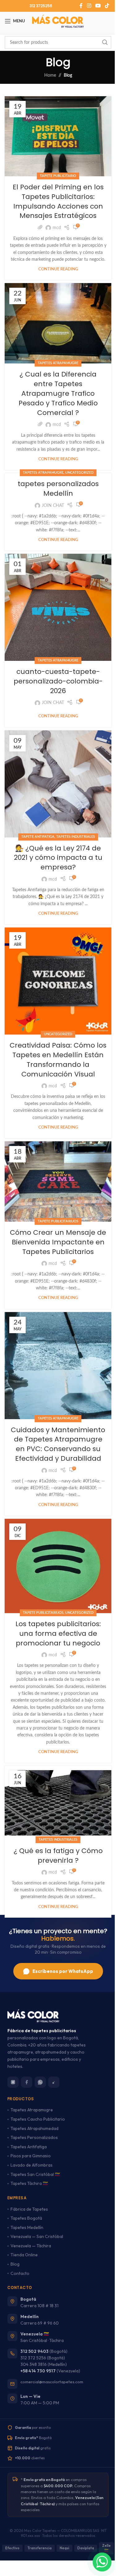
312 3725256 (41, 6)
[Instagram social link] (89, 6)
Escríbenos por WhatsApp (63, 1971)
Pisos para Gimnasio (31, 2156)
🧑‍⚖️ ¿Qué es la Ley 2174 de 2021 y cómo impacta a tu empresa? (58, 858)
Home (50, 75)
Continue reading (58, 269)
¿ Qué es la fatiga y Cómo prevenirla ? (58, 1856)
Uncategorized (79, 473)
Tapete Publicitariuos (58, 1221)
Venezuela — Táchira (31, 2246)
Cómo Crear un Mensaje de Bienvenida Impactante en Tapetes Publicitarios (58, 1242)
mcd (57, 228)
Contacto (20, 2273)
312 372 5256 (33, 2358)
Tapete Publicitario (58, 176)
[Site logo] (58, 21)
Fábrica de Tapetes (29, 2209)
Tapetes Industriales (76, 837)
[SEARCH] (105, 43)
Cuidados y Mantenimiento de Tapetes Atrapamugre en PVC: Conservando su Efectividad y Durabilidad (58, 1444)
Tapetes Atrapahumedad (34, 2128)
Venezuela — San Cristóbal (37, 2236)
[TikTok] (54, 2082)
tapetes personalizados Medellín (58, 489)
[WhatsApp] (40, 2082)
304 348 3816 (34, 2364)
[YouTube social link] (98, 6)
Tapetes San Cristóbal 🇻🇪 (35, 2174)
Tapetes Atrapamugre (58, 363)
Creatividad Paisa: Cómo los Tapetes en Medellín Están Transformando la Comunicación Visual (58, 1060)
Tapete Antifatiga (38, 837)
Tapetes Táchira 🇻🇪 (29, 2183)
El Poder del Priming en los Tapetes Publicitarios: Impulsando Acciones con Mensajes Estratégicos (58, 201)
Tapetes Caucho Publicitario (38, 2119)
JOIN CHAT (53, 506)
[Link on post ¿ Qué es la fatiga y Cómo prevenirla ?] (58, 1803)
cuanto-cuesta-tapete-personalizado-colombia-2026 (58, 681)
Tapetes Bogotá (26, 2218)
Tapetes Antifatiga (29, 2147)
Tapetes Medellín (27, 2227)
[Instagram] (13, 2082)
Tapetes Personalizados (34, 2137)
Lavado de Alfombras (32, 2165)
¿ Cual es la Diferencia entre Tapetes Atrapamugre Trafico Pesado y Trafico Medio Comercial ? (58, 393)
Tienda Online (24, 2255)
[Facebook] (27, 2082)
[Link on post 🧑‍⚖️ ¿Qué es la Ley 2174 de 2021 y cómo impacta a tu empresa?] (58, 784)
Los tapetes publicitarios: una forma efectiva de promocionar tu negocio (58, 1633)
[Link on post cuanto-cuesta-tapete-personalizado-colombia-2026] (58, 607)
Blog (15, 2264)
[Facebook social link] (81, 6)
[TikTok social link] (107, 6)
